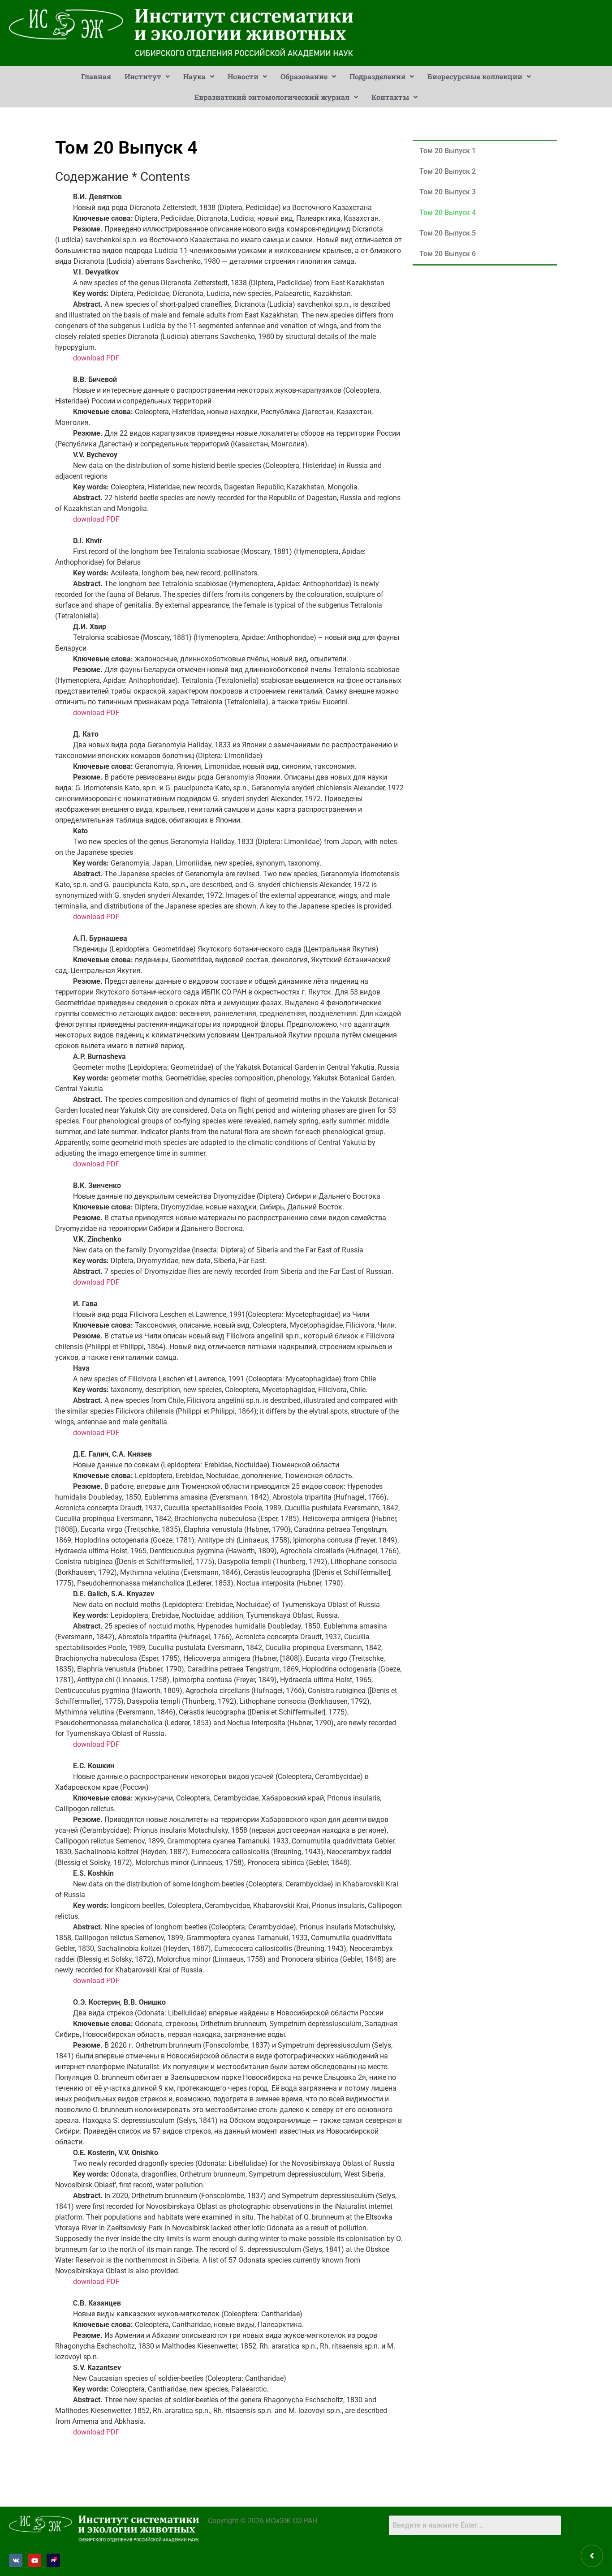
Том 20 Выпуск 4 (448, 212)
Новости (243, 76)
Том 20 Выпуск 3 (448, 192)
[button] (147, 77)
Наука (194, 76)
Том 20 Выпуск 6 (448, 254)
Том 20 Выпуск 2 (448, 171)
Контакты (390, 97)
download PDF (96, 358)
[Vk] (16, 2560)
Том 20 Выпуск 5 (448, 233)
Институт (143, 76)
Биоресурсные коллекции (475, 76)
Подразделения (377, 76)
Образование (304, 76)
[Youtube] (34, 2560)
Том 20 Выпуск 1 (448, 151)
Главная (96, 76)
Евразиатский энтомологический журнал (272, 97)
